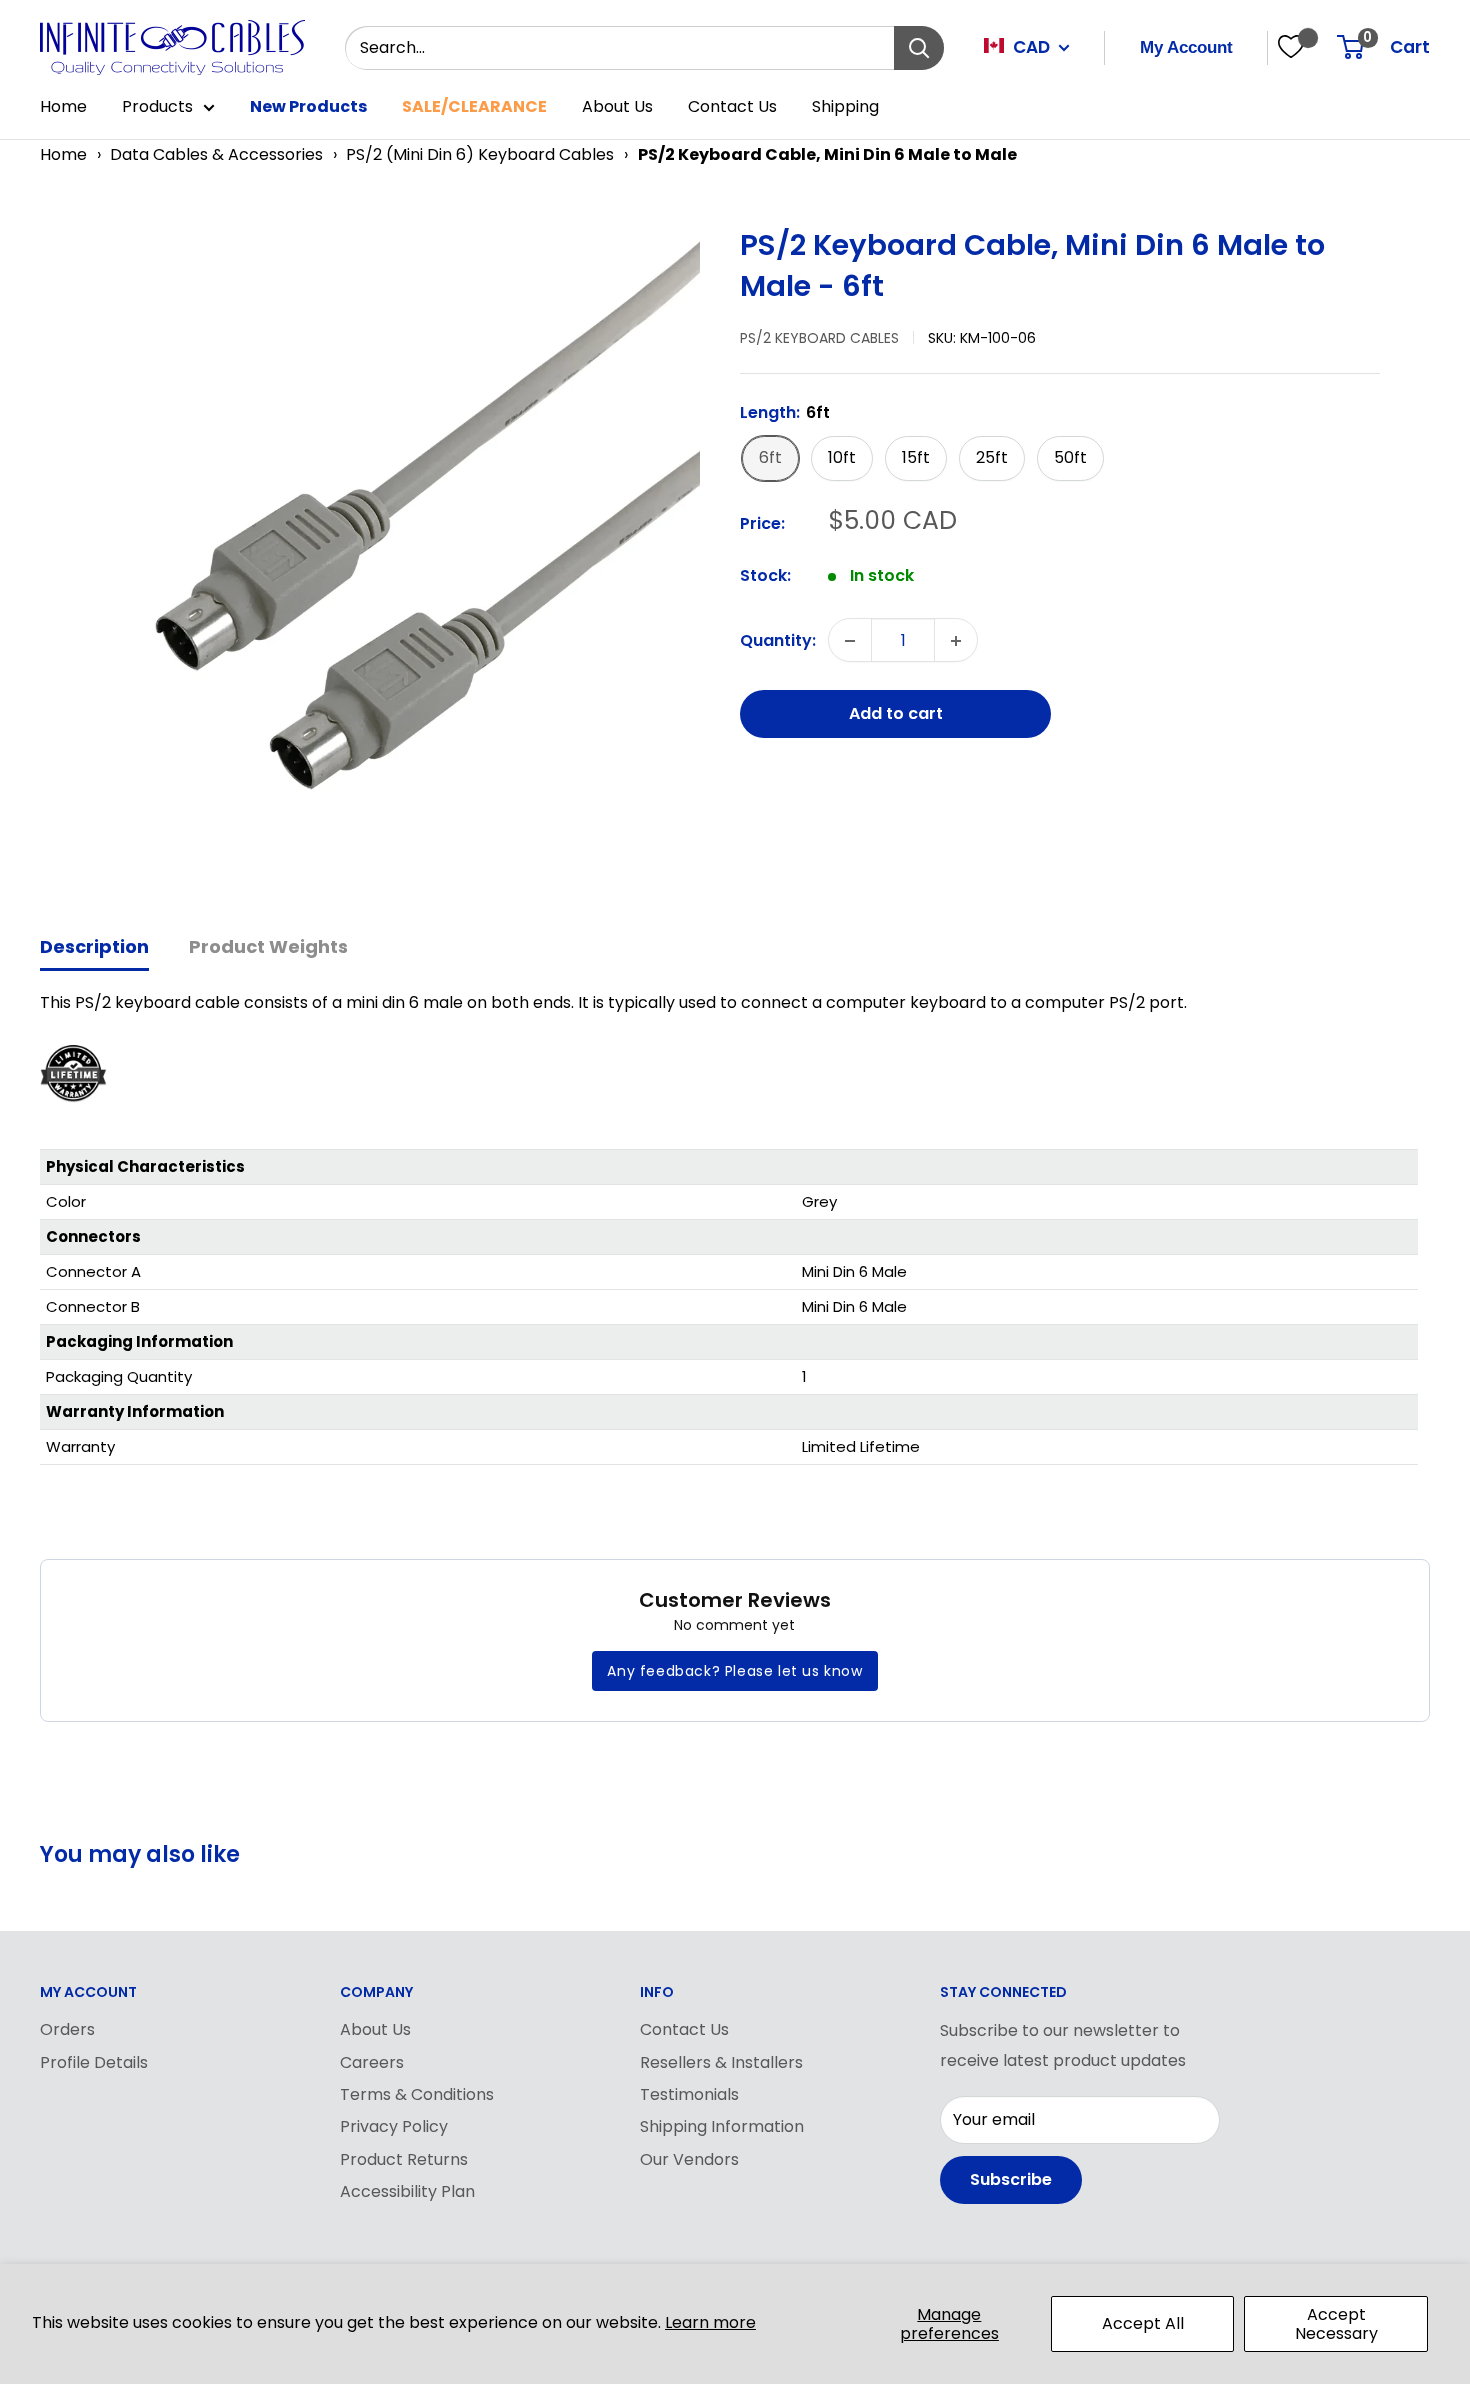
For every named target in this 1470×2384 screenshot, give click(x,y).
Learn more (710, 2322)
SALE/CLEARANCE (474, 106)
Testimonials (689, 2094)
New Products (308, 106)
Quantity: (778, 640)
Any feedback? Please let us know (734, 1671)
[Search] (919, 48)
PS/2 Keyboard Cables (819, 338)
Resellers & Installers (721, 2062)
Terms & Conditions (417, 2094)
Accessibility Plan (407, 2191)
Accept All (1143, 2323)
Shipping (845, 106)
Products (157, 106)
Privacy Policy (394, 2126)
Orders (67, 2029)
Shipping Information (722, 2126)
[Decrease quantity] (850, 641)
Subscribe (1011, 2179)
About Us (617, 106)
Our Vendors (689, 2159)
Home (63, 106)
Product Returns (404, 2159)
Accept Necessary (1336, 2324)
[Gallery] (380, 556)
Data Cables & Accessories (216, 154)
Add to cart (896, 714)
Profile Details (94, 2062)
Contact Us (732, 106)
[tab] (94, 948)
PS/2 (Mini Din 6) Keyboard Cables (480, 154)
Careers (372, 2062)
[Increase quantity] (956, 641)
